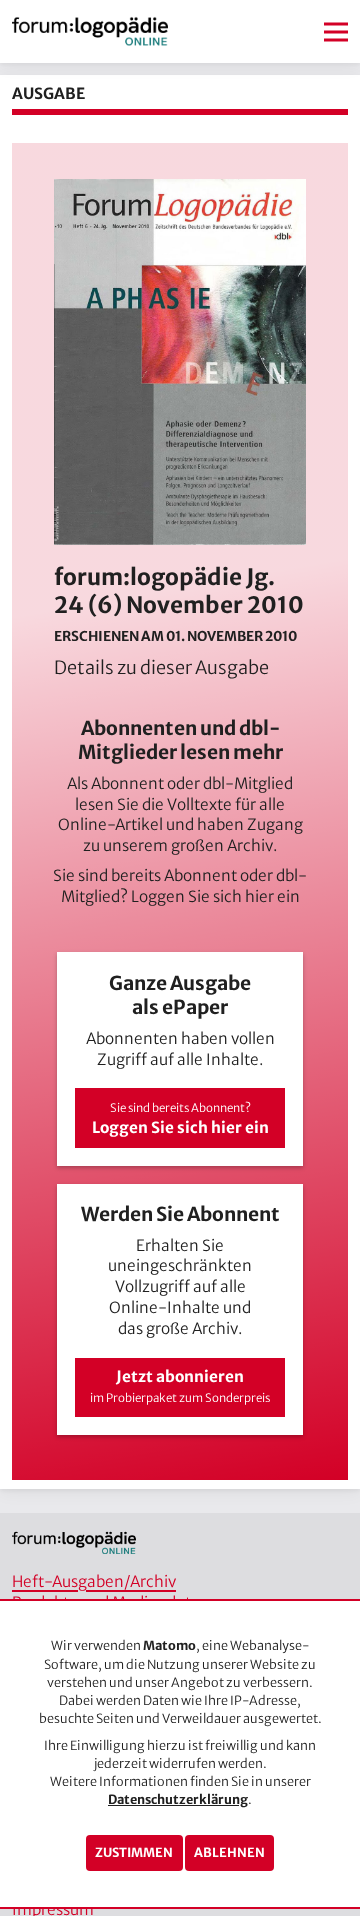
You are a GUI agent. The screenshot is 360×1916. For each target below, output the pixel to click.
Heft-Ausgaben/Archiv (94, 1581)
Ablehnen (229, 1852)
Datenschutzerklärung (178, 1799)
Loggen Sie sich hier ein (215, 896)
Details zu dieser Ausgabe (161, 667)
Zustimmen (134, 1852)
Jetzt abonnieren (180, 1386)
